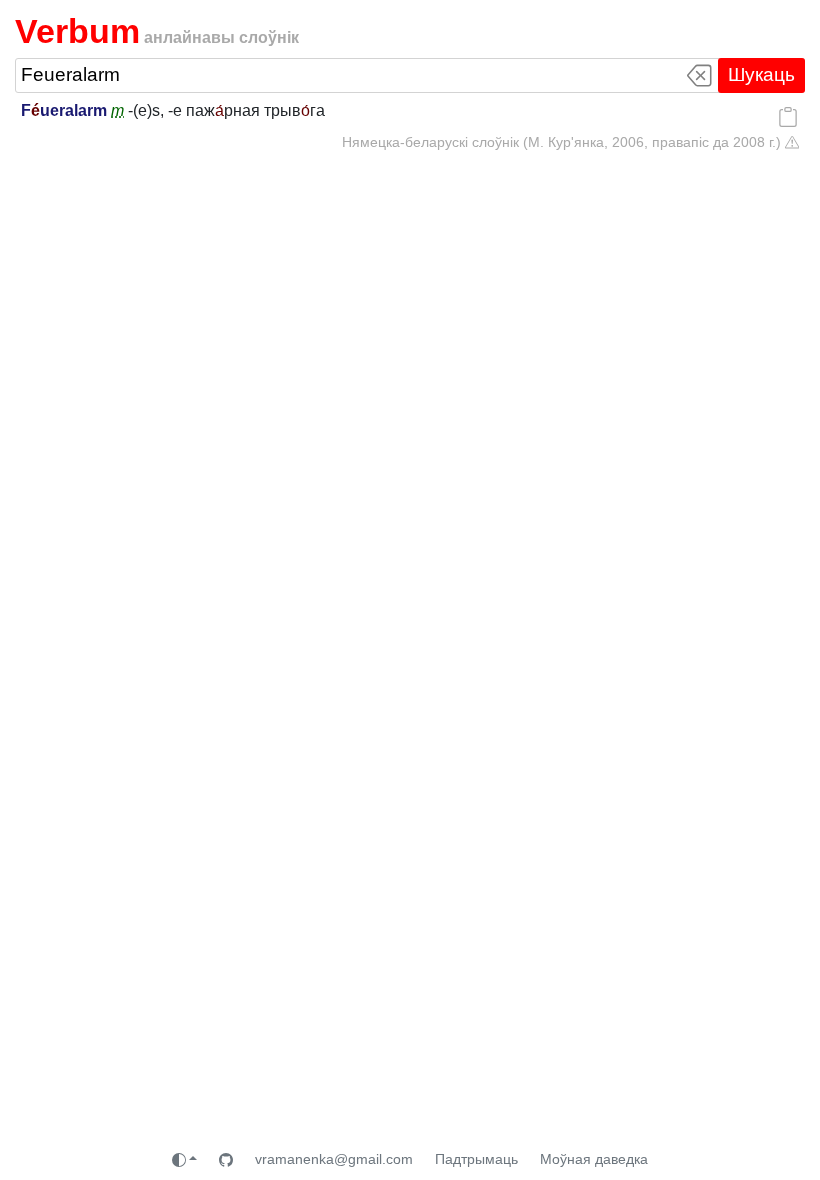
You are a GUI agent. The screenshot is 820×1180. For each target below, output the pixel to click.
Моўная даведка (594, 1159)
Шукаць (761, 74)
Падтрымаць (476, 1159)
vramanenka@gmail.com (334, 1159)
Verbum (77, 31)
